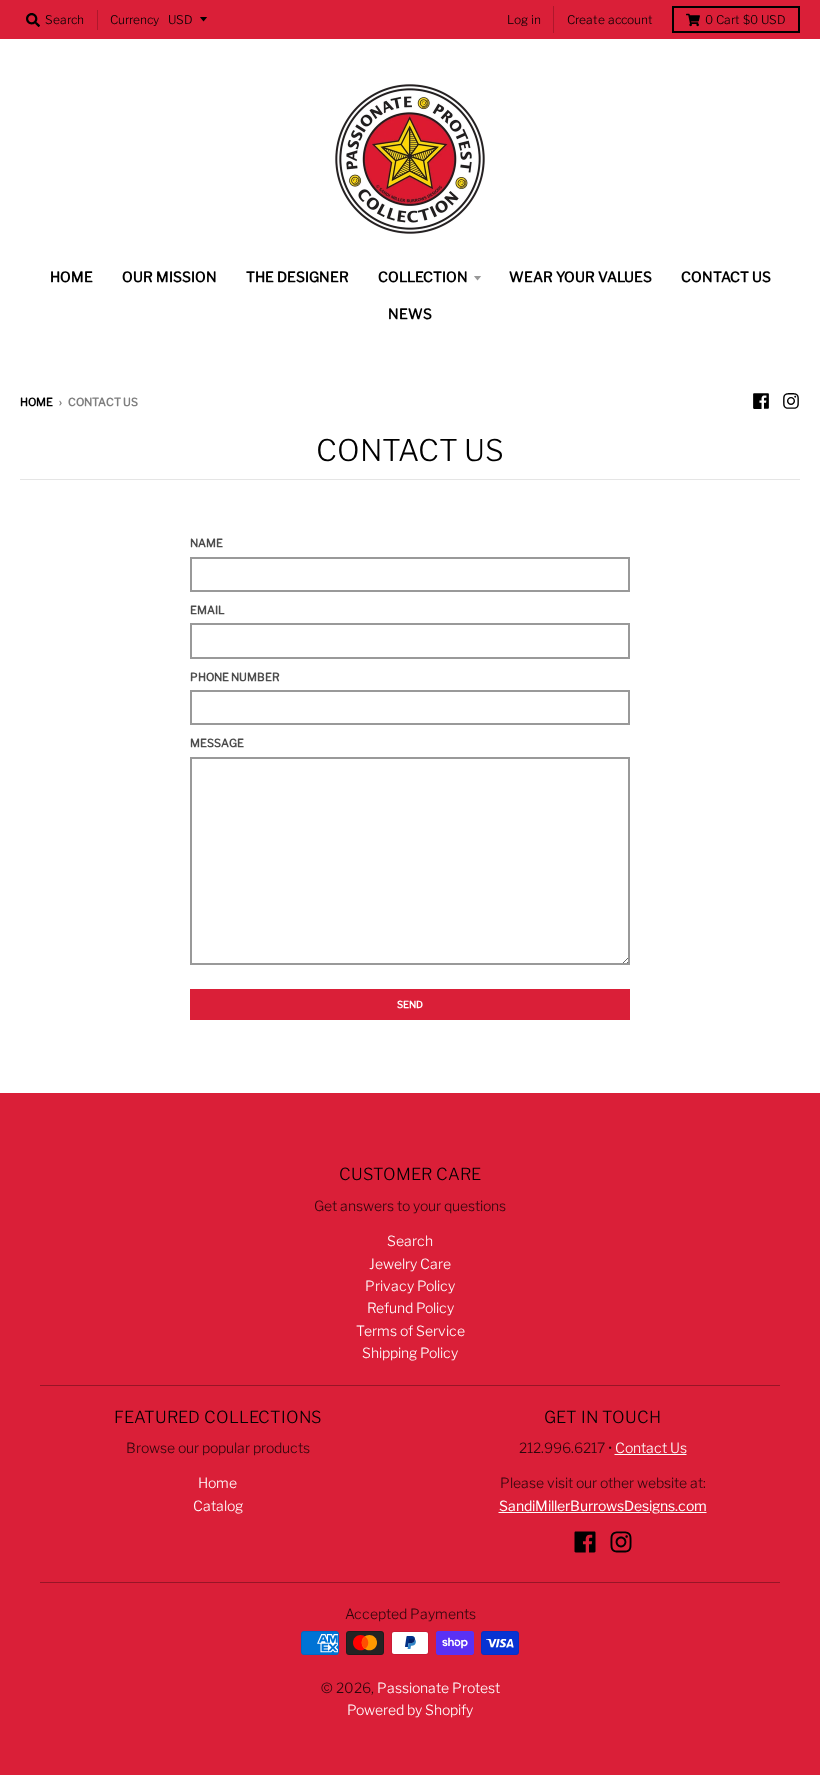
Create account (610, 19)
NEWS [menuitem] (410, 313)
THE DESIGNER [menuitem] (297, 276)
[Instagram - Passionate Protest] (791, 401)
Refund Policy (410, 1307)
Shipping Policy (410, 1352)
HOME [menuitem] (71, 276)
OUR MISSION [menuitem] (169, 276)
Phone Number (235, 677)
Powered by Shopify (410, 1709)
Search (410, 1240)
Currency (134, 19)
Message (217, 743)
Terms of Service (410, 1330)
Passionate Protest (438, 1687)
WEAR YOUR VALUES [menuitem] (580, 276)
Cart (745, 19)
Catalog (218, 1505)
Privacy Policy (410, 1285)
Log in (524, 19)
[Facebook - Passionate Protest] (761, 401)
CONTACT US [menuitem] (726, 276)
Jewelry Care (410, 1263)
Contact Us (651, 1447)
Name (206, 543)
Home (36, 402)
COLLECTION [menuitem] (423, 276)
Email (207, 610)
